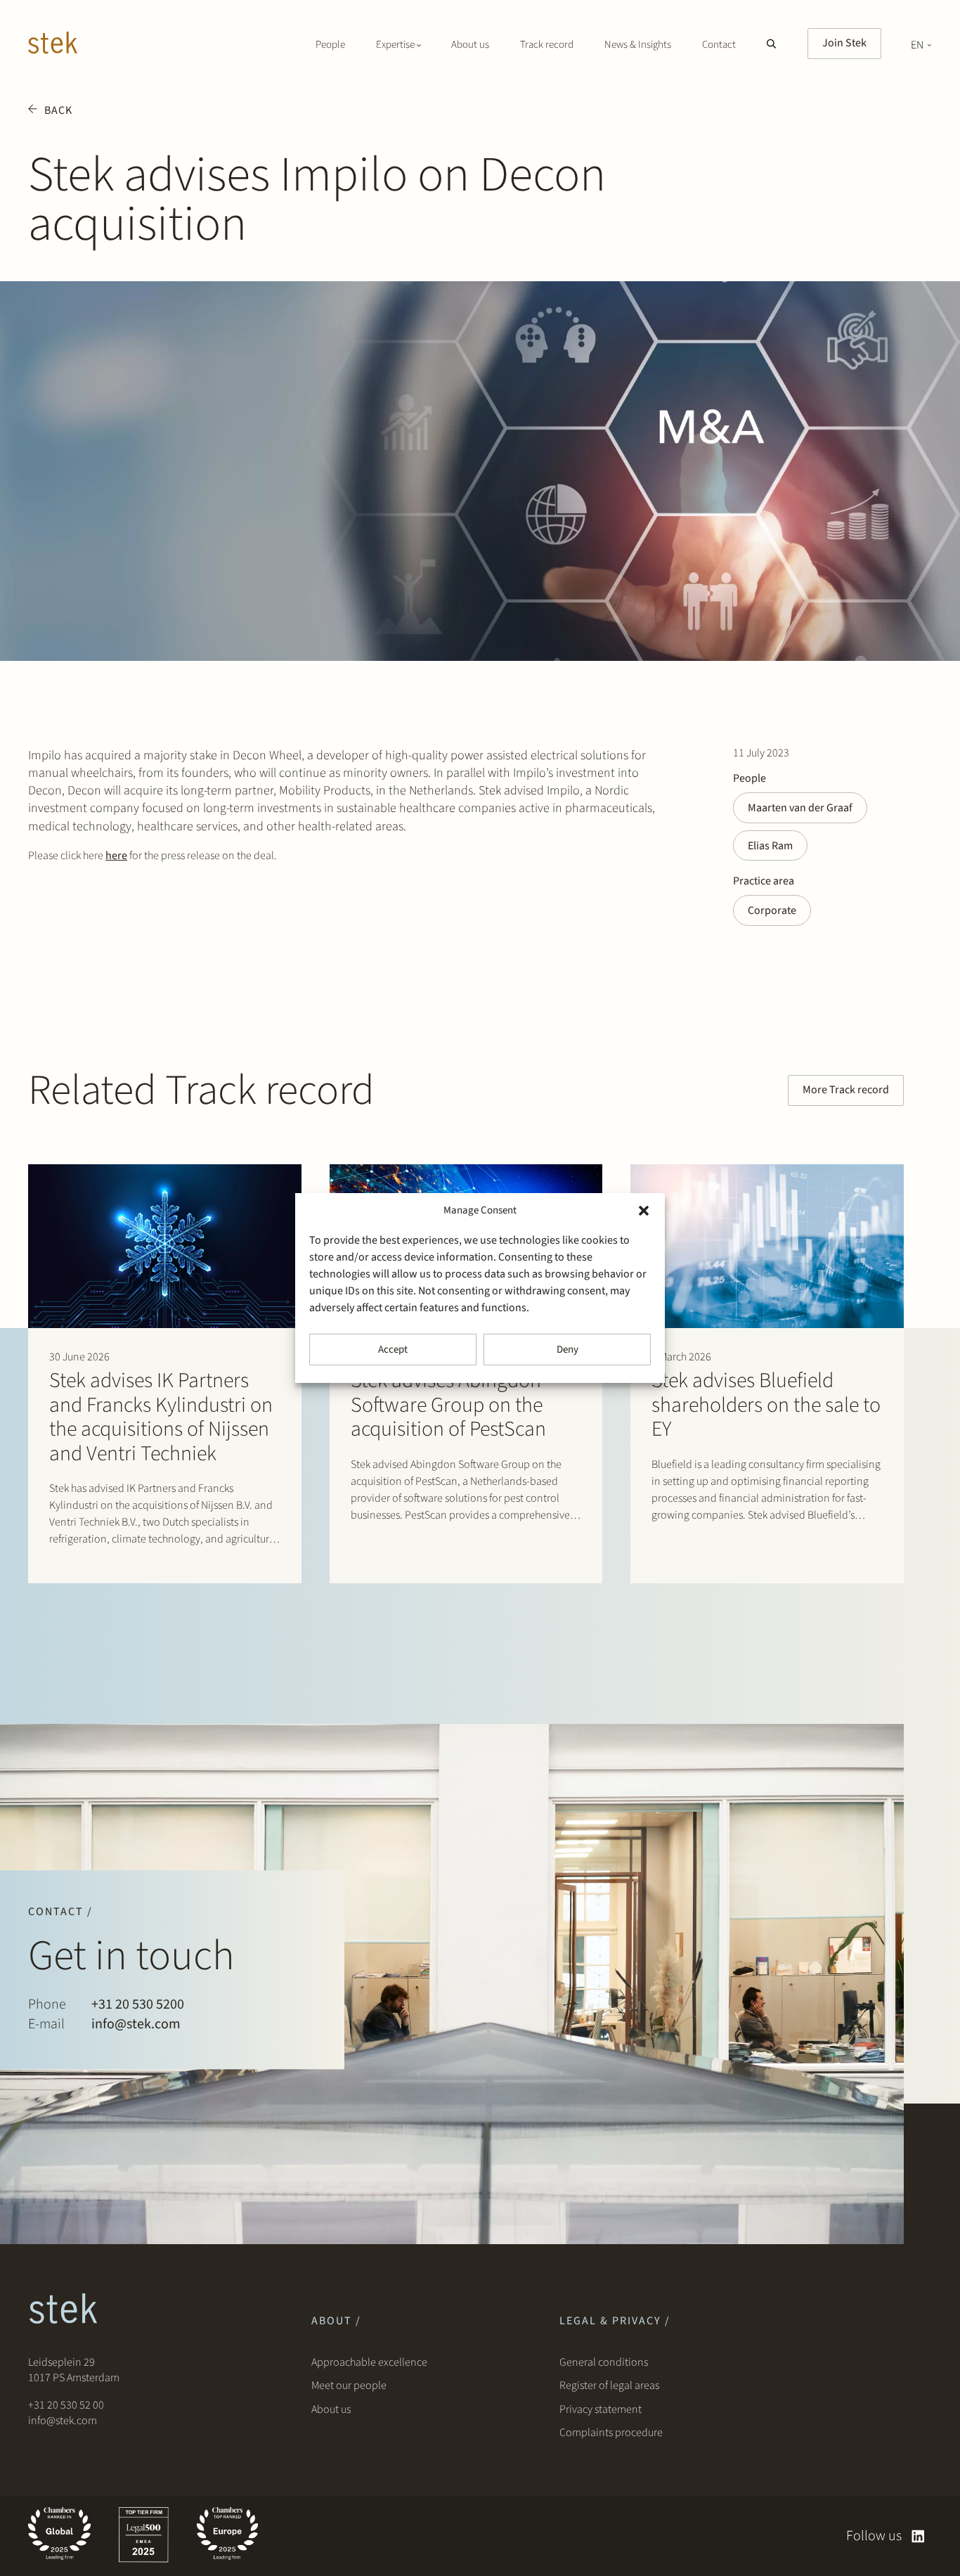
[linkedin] (918, 2536)
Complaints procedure (611, 2433)
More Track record (846, 1090)
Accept (393, 1350)
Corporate (772, 910)
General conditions (604, 2362)
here (116, 856)
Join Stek (844, 43)
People (330, 45)
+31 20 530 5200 (138, 2004)
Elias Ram (770, 846)
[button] (644, 1211)
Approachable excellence (369, 2362)
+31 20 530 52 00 (66, 2405)
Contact (719, 45)
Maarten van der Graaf (800, 808)
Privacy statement (601, 2409)
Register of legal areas (609, 2385)
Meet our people (349, 2385)
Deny (567, 1350)
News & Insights (638, 45)
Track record (547, 45)
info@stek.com (136, 2024)
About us (470, 45)
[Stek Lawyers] (53, 45)
